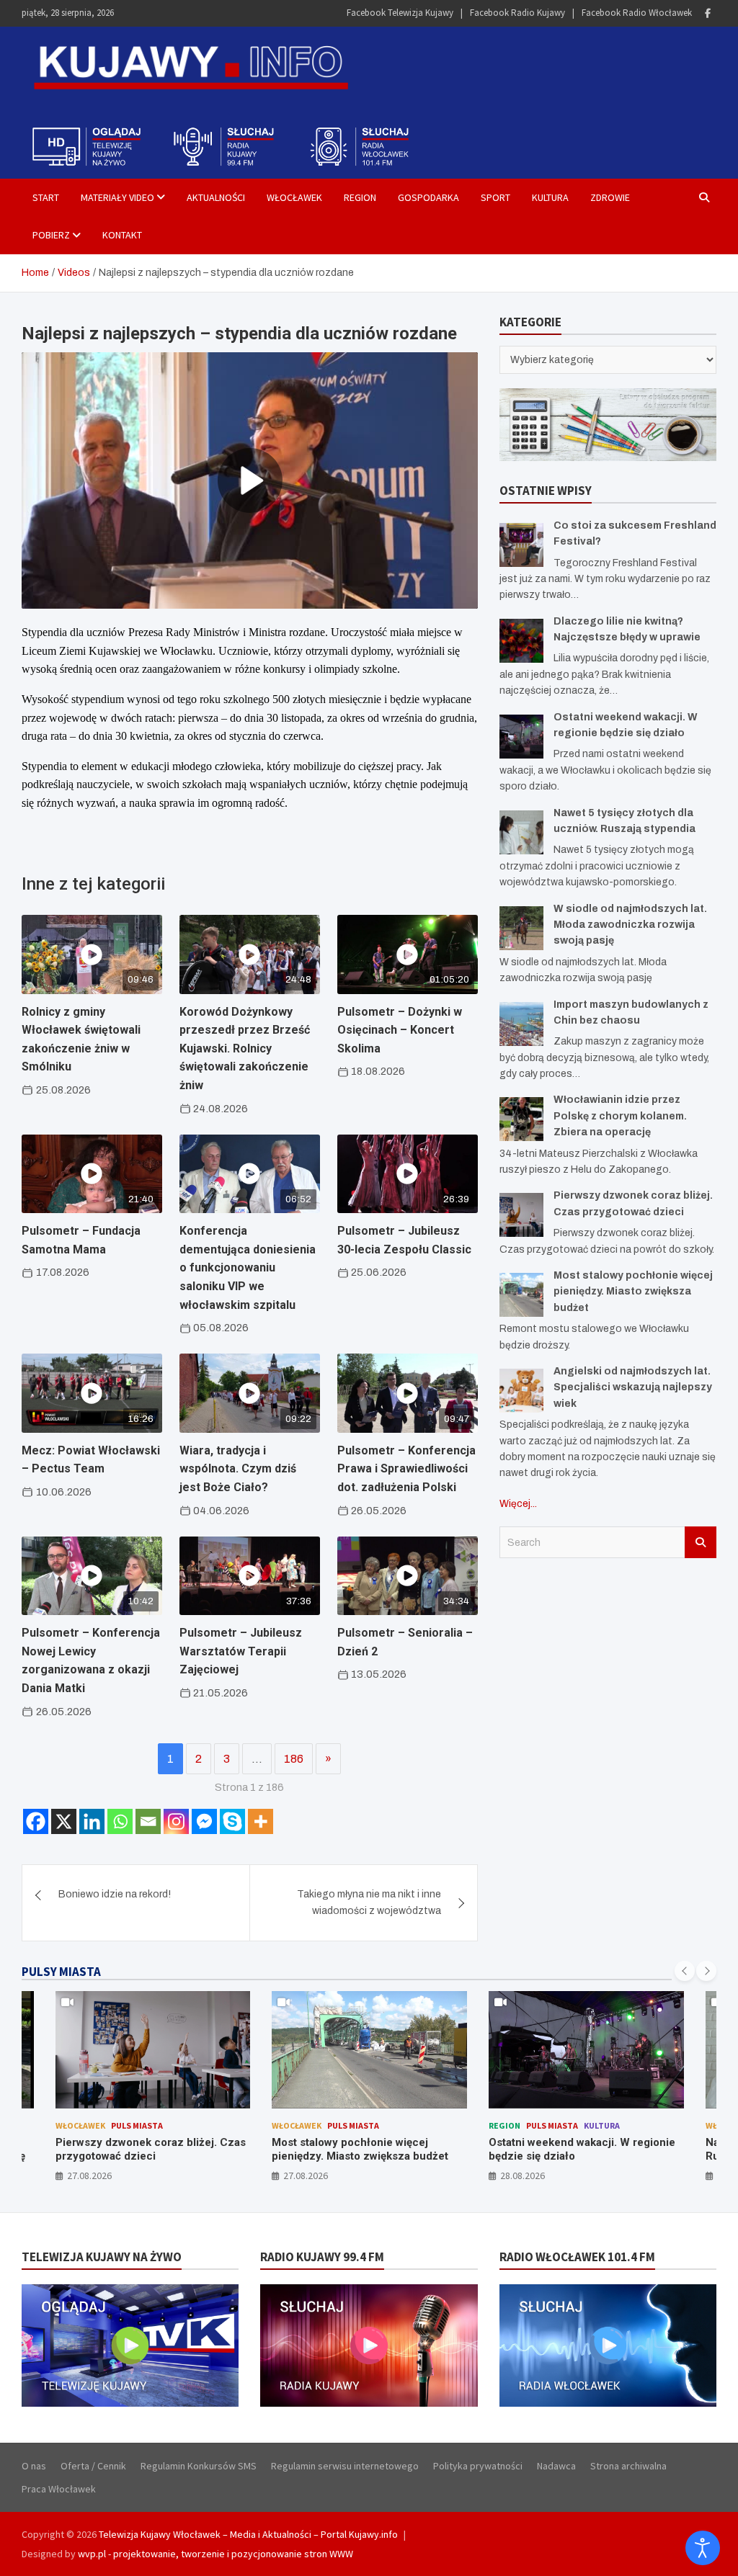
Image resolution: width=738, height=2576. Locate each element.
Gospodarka (428, 197)
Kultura (550, 197)
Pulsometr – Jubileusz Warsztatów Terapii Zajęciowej (241, 1651)
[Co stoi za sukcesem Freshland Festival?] (521, 545)
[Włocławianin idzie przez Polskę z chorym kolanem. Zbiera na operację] (521, 1119)
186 (294, 1759)
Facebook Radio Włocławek (637, 13)
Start (46, 197)
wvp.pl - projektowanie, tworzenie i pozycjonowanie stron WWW (215, 2554)
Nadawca (556, 2466)
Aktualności (216, 197)
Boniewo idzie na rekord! (115, 1894)
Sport (495, 197)
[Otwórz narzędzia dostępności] (703, 2548)
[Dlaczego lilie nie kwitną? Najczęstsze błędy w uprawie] (521, 641)
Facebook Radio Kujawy (517, 13)
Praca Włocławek (59, 2489)
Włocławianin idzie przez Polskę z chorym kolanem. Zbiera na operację (620, 1116)
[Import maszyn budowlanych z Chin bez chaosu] (521, 1024)
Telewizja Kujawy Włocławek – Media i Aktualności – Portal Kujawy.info (248, 2534)
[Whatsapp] (120, 1821)
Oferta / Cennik (93, 2466)
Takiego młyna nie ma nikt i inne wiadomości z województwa (369, 1902)
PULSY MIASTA (61, 1972)
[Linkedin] (92, 1821)
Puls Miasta (137, 2125)
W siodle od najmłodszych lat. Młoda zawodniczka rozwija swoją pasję (630, 925)
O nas (34, 2466)
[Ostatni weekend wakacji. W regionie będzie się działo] (521, 737)
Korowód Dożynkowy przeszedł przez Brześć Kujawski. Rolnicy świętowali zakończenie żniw (245, 1048)
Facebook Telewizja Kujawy (400, 13)
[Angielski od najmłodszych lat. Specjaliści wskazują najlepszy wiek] (521, 1391)
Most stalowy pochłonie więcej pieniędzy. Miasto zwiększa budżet (633, 1292)
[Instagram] (176, 1821)
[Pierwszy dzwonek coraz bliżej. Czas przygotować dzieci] (521, 1215)
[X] (64, 1821)
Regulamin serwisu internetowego (345, 2466)
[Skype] (232, 1821)
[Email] (148, 1821)
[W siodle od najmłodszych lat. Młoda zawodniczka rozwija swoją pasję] (521, 928)
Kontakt (122, 235)
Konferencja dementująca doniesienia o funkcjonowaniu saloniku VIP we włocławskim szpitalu (248, 1267)
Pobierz (51, 235)
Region (360, 197)
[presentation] (685, 1971)
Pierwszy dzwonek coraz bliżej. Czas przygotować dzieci (151, 2150)
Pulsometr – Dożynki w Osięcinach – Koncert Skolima (400, 1030)
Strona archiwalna (628, 2466)
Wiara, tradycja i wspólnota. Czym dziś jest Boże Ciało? (238, 1469)
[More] (261, 1821)
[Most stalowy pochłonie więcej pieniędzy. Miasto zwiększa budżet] (521, 1295)
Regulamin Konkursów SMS (199, 2466)
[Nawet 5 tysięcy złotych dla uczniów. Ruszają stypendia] (521, 832)
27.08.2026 (89, 2175)
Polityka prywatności (478, 2466)
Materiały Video (117, 197)
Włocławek (294, 197)
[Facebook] (708, 13)
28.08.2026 (523, 2175)
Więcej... (518, 1504)
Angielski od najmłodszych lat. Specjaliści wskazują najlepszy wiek (633, 1387)
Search (701, 1542)
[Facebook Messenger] (204, 1821)
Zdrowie (610, 197)
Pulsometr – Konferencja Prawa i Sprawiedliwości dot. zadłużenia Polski (406, 1469)
